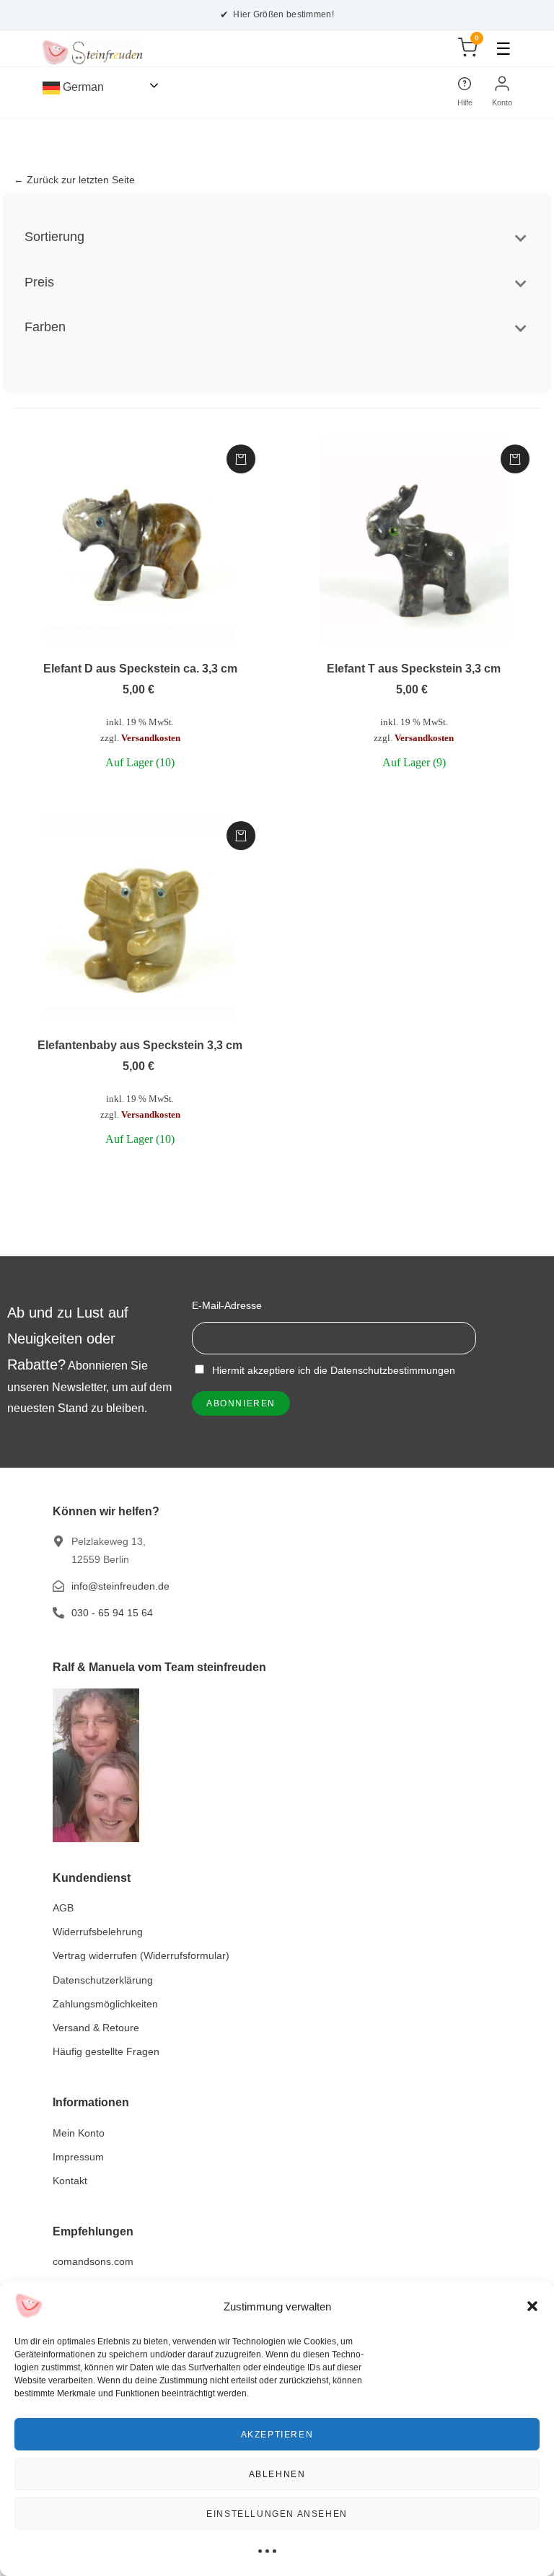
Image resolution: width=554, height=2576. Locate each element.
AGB (63, 1908)
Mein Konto (79, 2133)
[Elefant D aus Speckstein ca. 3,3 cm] (140, 541)
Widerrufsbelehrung (98, 1932)
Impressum (78, 2157)
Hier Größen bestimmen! (277, 14)
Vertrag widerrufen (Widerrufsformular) (141, 1955)
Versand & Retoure (96, 2028)
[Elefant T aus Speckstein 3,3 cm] (414, 541)
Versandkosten (151, 738)
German (82, 87)
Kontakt (70, 2181)
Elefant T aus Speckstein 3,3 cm (414, 669)
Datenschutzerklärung (103, 1980)
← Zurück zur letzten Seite (74, 180)
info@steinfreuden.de (120, 1586)
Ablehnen (277, 2474)
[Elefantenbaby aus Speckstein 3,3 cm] (140, 918)
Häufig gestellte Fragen (106, 2051)
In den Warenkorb (241, 459)
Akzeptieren (277, 2435)
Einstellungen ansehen (277, 2514)
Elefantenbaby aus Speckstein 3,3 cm (140, 1045)
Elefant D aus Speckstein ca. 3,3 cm (140, 669)
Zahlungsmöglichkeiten (105, 2004)
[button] (532, 2306)
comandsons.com (93, 2261)
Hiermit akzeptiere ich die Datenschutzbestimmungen (332, 1370)
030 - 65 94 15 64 (112, 1613)
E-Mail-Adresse (227, 1305)
